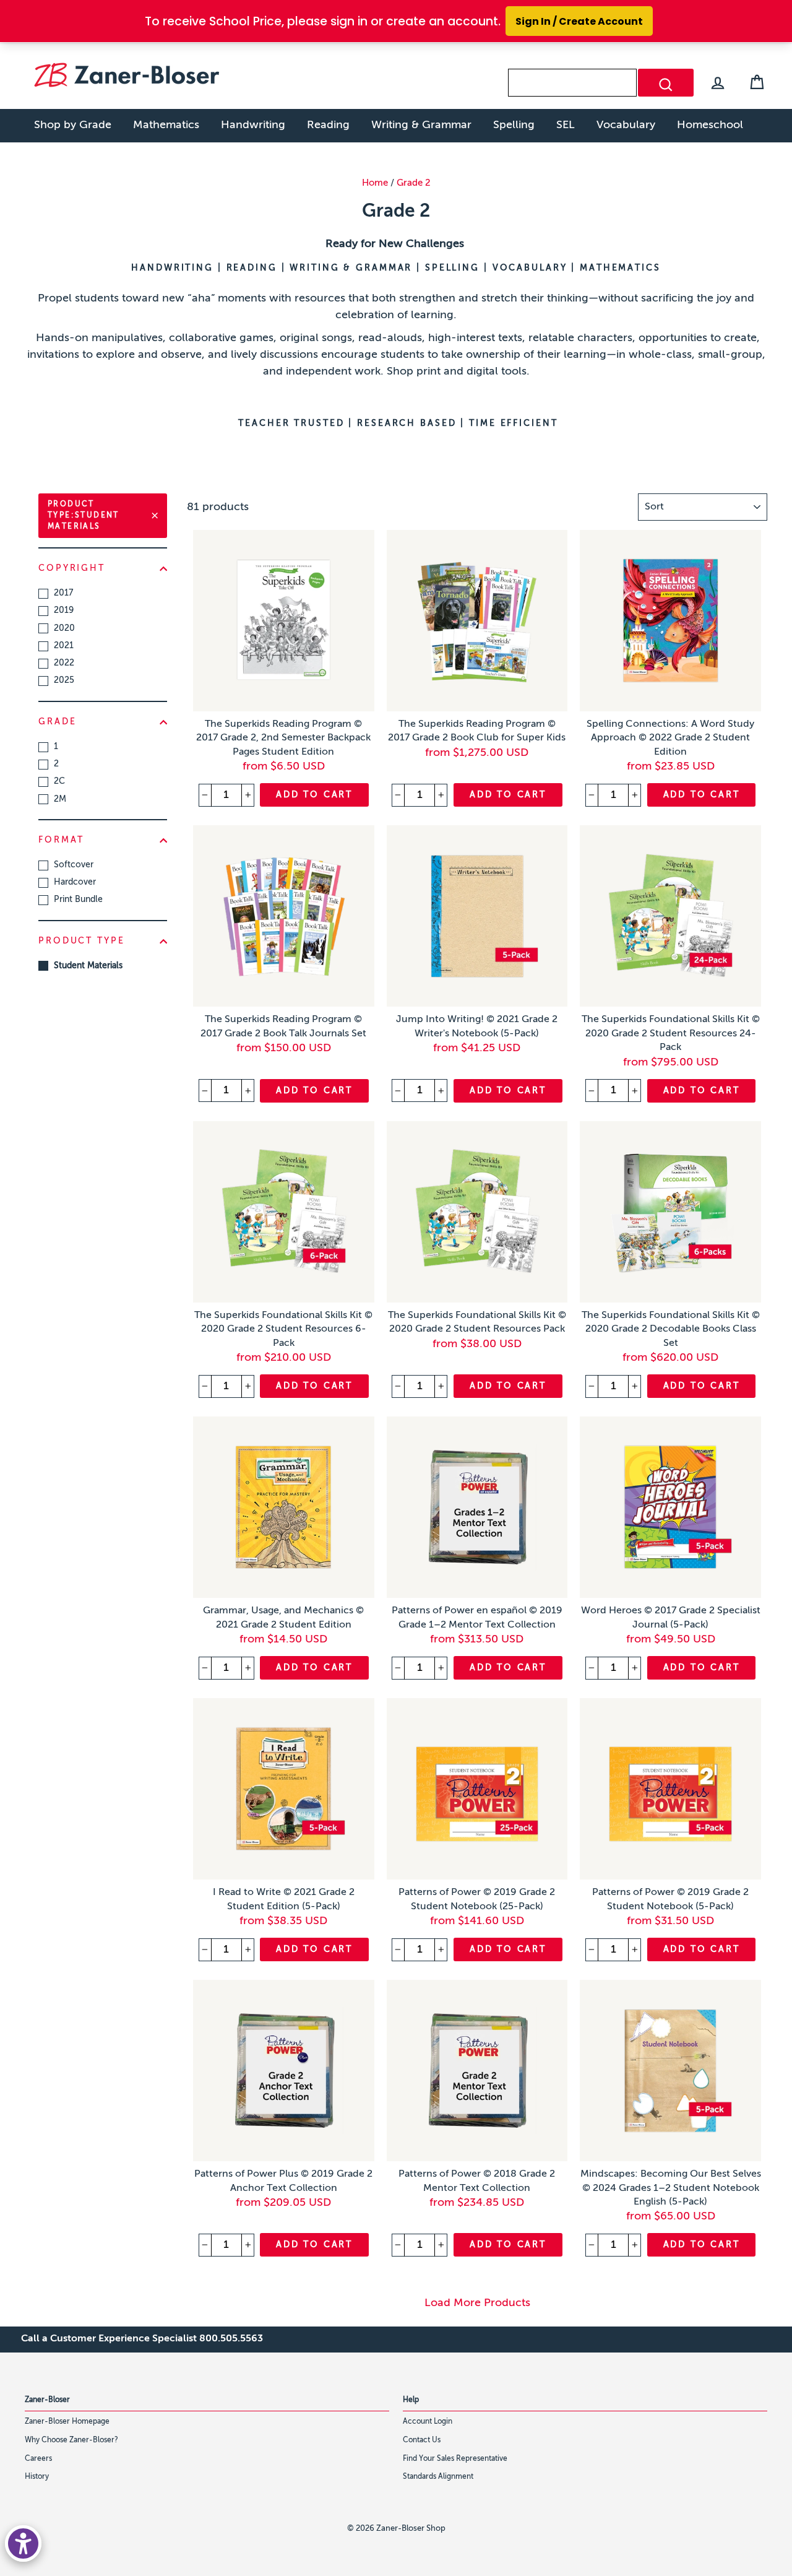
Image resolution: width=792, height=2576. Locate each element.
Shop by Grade (73, 125)
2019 (64, 610)
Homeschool (710, 125)
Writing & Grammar (421, 125)
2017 (63, 593)
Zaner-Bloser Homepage (67, 2422)
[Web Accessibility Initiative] (23, 2543)
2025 (64, 680)
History (37, 2477)
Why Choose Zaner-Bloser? (71, 2440)
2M (60, 799)
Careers (38, 2459)
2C (59, 781)
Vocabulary (626, 125)
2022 (64, 663)
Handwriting (253, 125)
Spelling (514, 125)
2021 (64, 646)
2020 (64, 628)
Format (61, 840)
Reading (328, 125)
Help (411, 2400)
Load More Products (477, 2303)
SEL (566, 125)
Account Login (428, 2422)
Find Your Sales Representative (455, 2459)
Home (375, 183)
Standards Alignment (438, 2477)
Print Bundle (78, 900)
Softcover (74, 865)
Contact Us (422, 2440)
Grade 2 (414, 183)
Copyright (72, 568)
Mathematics (166, 125)
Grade (57, 722)
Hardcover (75, 882)
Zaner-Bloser (47, 2400)
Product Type (82, 941)
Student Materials (88, 966)
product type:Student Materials (84, 516)
